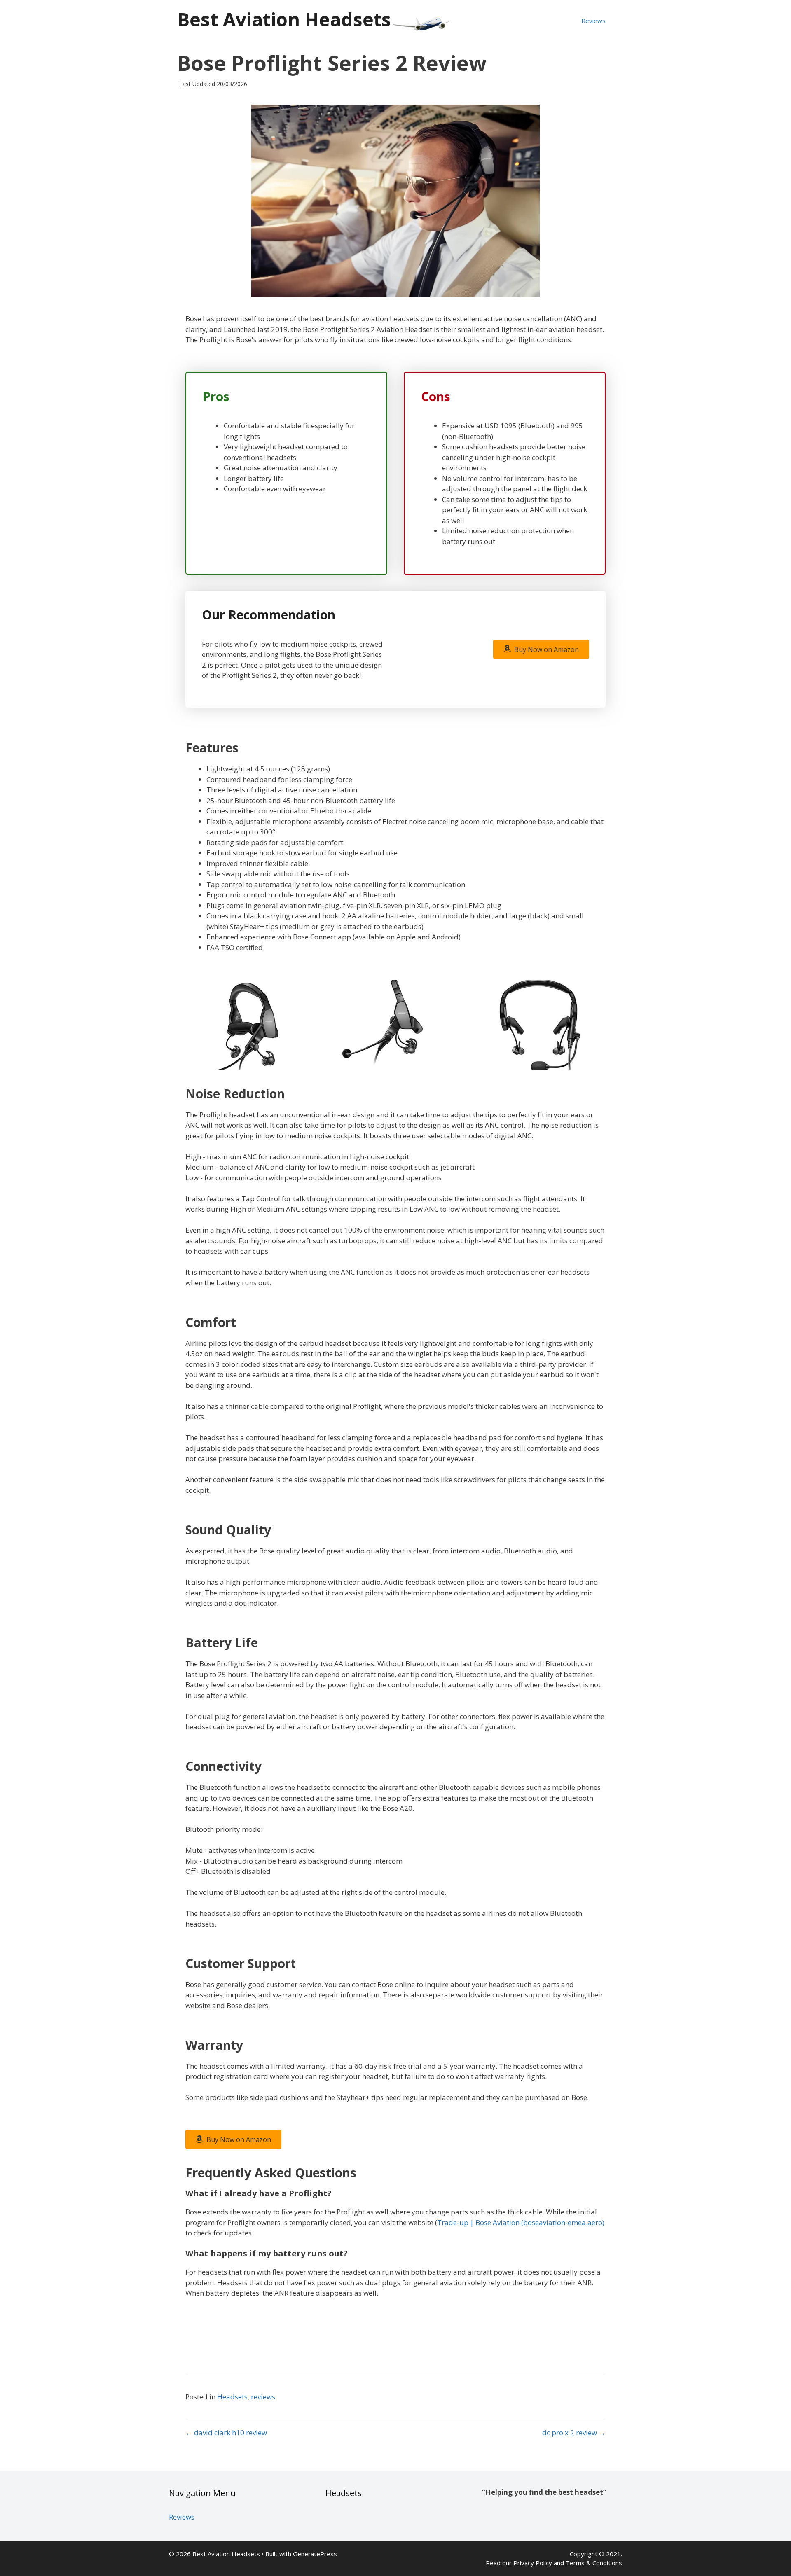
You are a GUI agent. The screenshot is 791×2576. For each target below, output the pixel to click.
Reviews (593, 21)
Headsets (232, 2397)
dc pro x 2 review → (574, 2432)
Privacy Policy (533, 2563)
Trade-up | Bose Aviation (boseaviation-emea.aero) (521, 2222)
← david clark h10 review (226, 2432)
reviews (263, 2397)
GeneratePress (315, 2554)
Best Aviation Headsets (284, 19)
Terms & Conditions (594, 2563)
